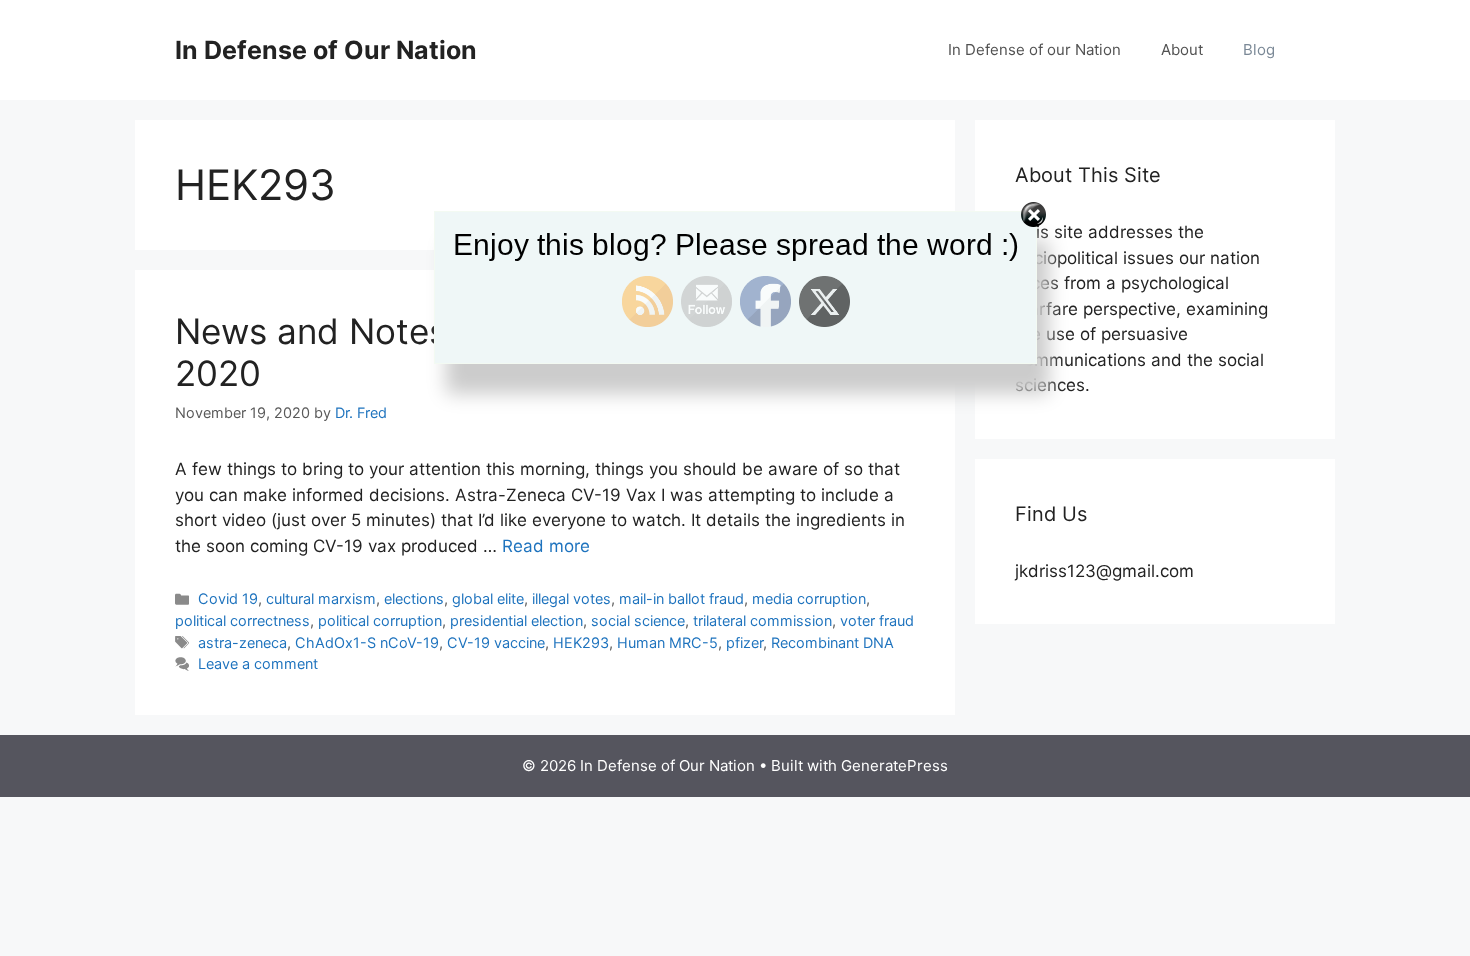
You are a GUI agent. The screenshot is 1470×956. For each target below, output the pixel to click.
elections (414, 598)
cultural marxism (321, 598)
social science (638, 620)
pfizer (744, 642)
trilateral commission (762, 620)
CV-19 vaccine (496, 642)
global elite (488, 598)
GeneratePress (894, 765)
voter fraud (877, 620)
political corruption (380, 620)
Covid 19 (228, 598)
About (1182, 49)
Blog (1259, 49)
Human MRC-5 (667, 642)
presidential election (516, 620)
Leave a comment (258, 663)
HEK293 (581, 642)
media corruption (809, 598)
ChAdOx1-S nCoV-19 (367, 642)
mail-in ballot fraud (681, 598)
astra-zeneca (242, 642)
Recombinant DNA (832, 642)
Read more (546, 546)
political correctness (242, 620)
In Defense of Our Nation (326, 50)
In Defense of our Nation (1034, 49)
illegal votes (571, 598)
